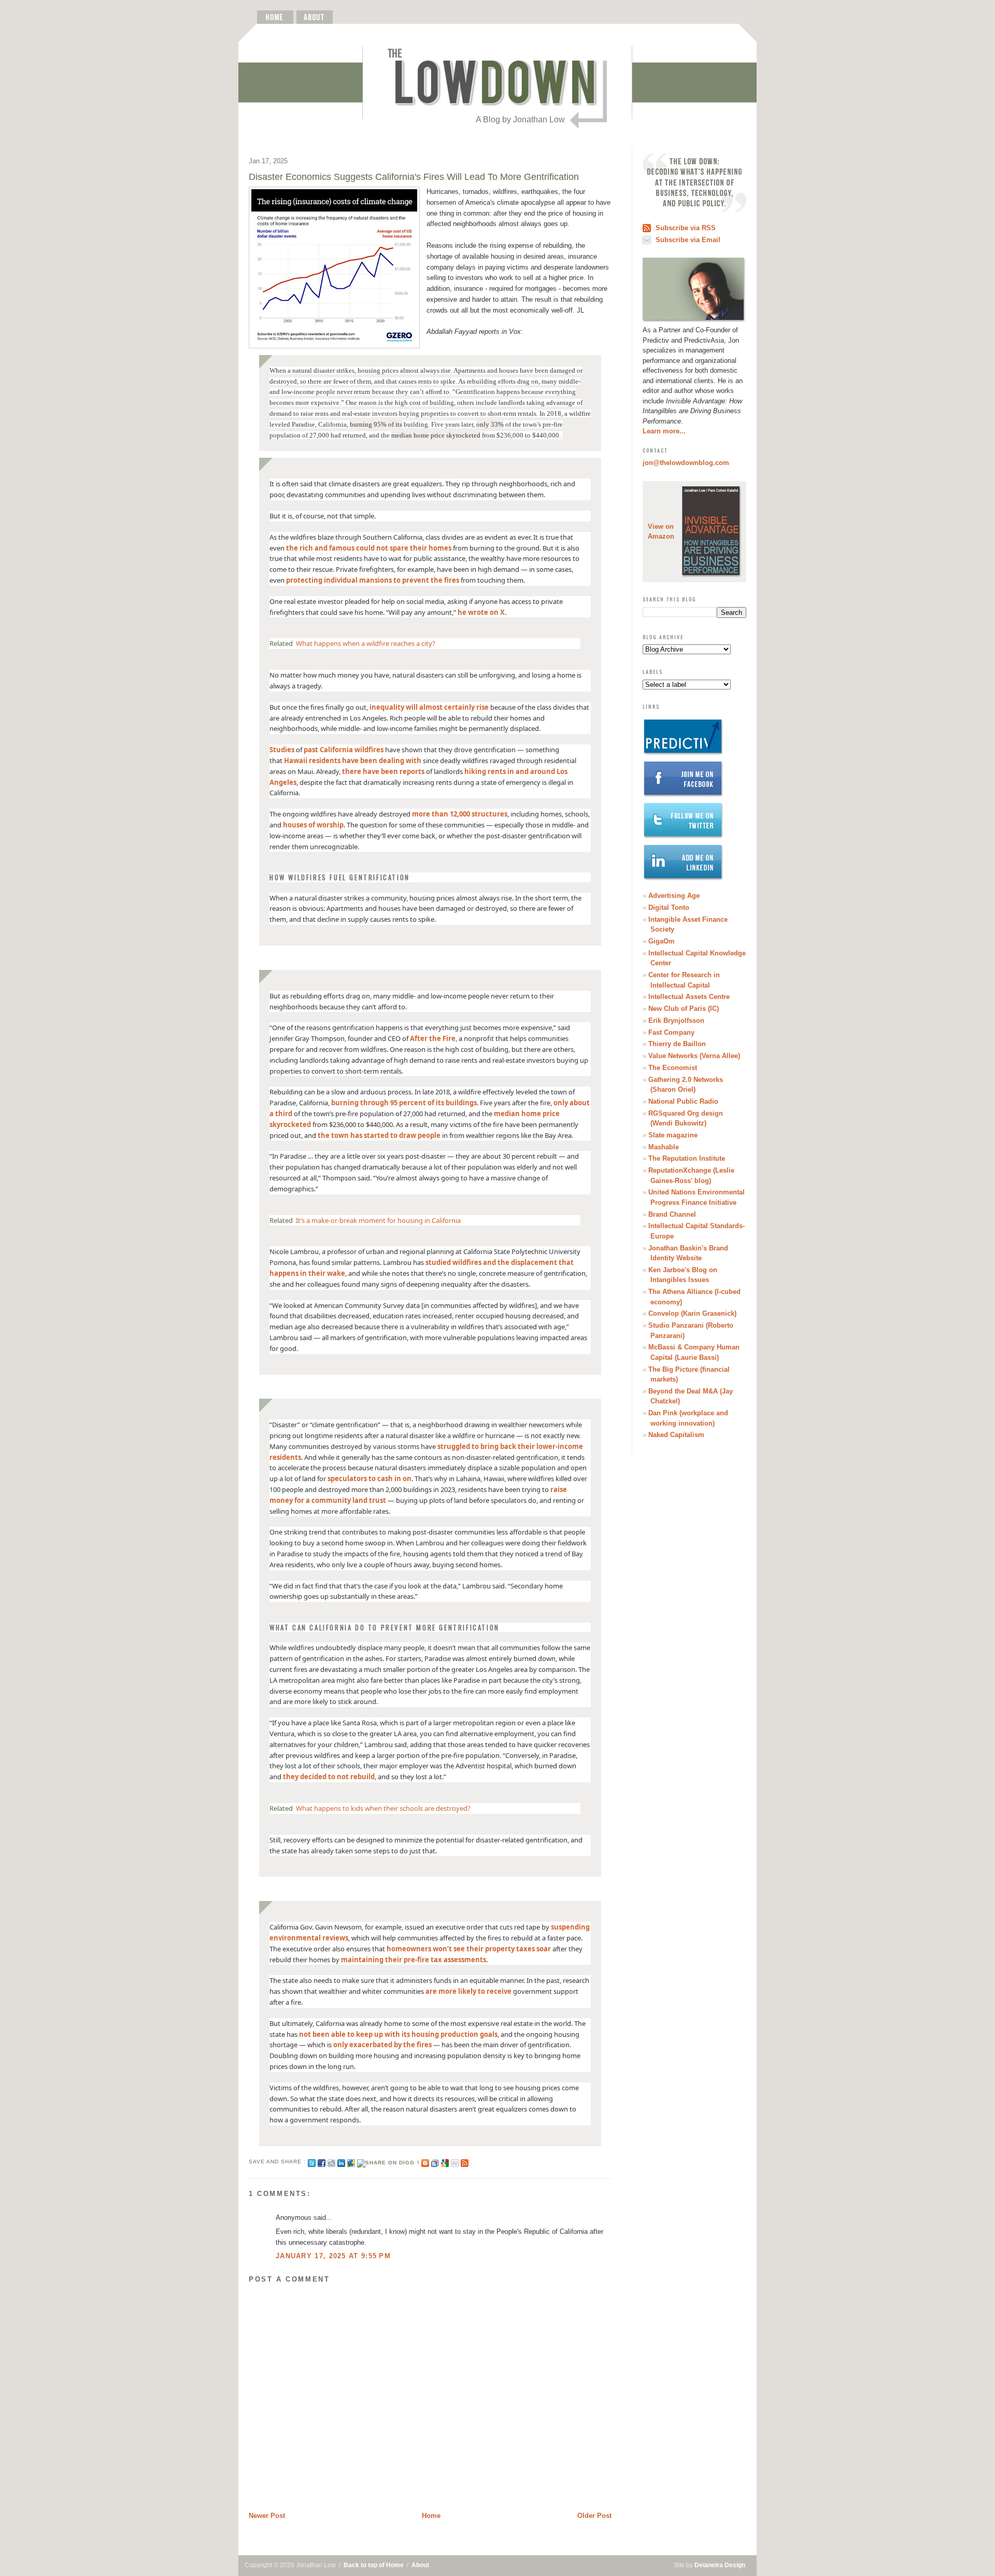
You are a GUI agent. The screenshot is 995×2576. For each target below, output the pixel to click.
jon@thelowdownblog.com (686, 463)
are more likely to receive (468, 1991)
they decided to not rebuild (329, 1777)
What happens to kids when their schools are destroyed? (383, 1808)
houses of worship (313, 825)
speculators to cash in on (369, 1479)
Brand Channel (672, 1214)
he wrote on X (481, 612)
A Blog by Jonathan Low (520, 119)
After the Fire (433, 1038)
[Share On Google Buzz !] (351, 2162)
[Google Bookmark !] (445, 2162)
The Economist (673, 1068)
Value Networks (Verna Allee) (694, 1056)
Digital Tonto (669, 907)
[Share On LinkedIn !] (341, 2162)
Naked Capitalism (676, 1435)
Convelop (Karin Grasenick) (692, 1313)
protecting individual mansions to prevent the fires (373, 580)
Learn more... (664, 431)
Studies (282, 750)
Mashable (664, 1147)
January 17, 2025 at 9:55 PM (333, 2256)
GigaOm (662, 941)
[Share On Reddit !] (331, 2162)
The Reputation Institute (687, 1158)
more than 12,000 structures (460, 814)
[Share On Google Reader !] (435, 2162)
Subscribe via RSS (686, 228)
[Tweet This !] (312, 2162)
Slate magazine (673, 1135)
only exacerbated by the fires (382, 2045)
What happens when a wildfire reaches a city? (366, 643)
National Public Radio (683, 1101)
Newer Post (267, 2516)
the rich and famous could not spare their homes (369, 548)
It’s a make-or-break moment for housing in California (378, 1220)
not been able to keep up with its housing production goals (398, 2034)
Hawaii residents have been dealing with (353, 761)
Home (431, 2516)
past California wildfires (344, 750)
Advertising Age (674, 896)
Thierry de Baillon (677, 1044)
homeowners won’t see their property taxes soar (469, 1949)
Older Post (594, 2516)
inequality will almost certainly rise (429, 707)
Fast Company (671, 1032)
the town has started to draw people (379, 1135)
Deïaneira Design (720, 2565)
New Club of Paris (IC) (684, 1009)
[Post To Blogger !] (425, 2162)
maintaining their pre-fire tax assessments (414, 1960)
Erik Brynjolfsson (676, 1020)
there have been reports (383, 771)
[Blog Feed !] (465, 2162)
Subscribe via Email (688, 240)
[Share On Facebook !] (322, 2162)
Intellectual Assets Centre (689, 997)
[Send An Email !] (455, 2162)
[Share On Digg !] (388, 2162)
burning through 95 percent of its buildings (404, 1103)
